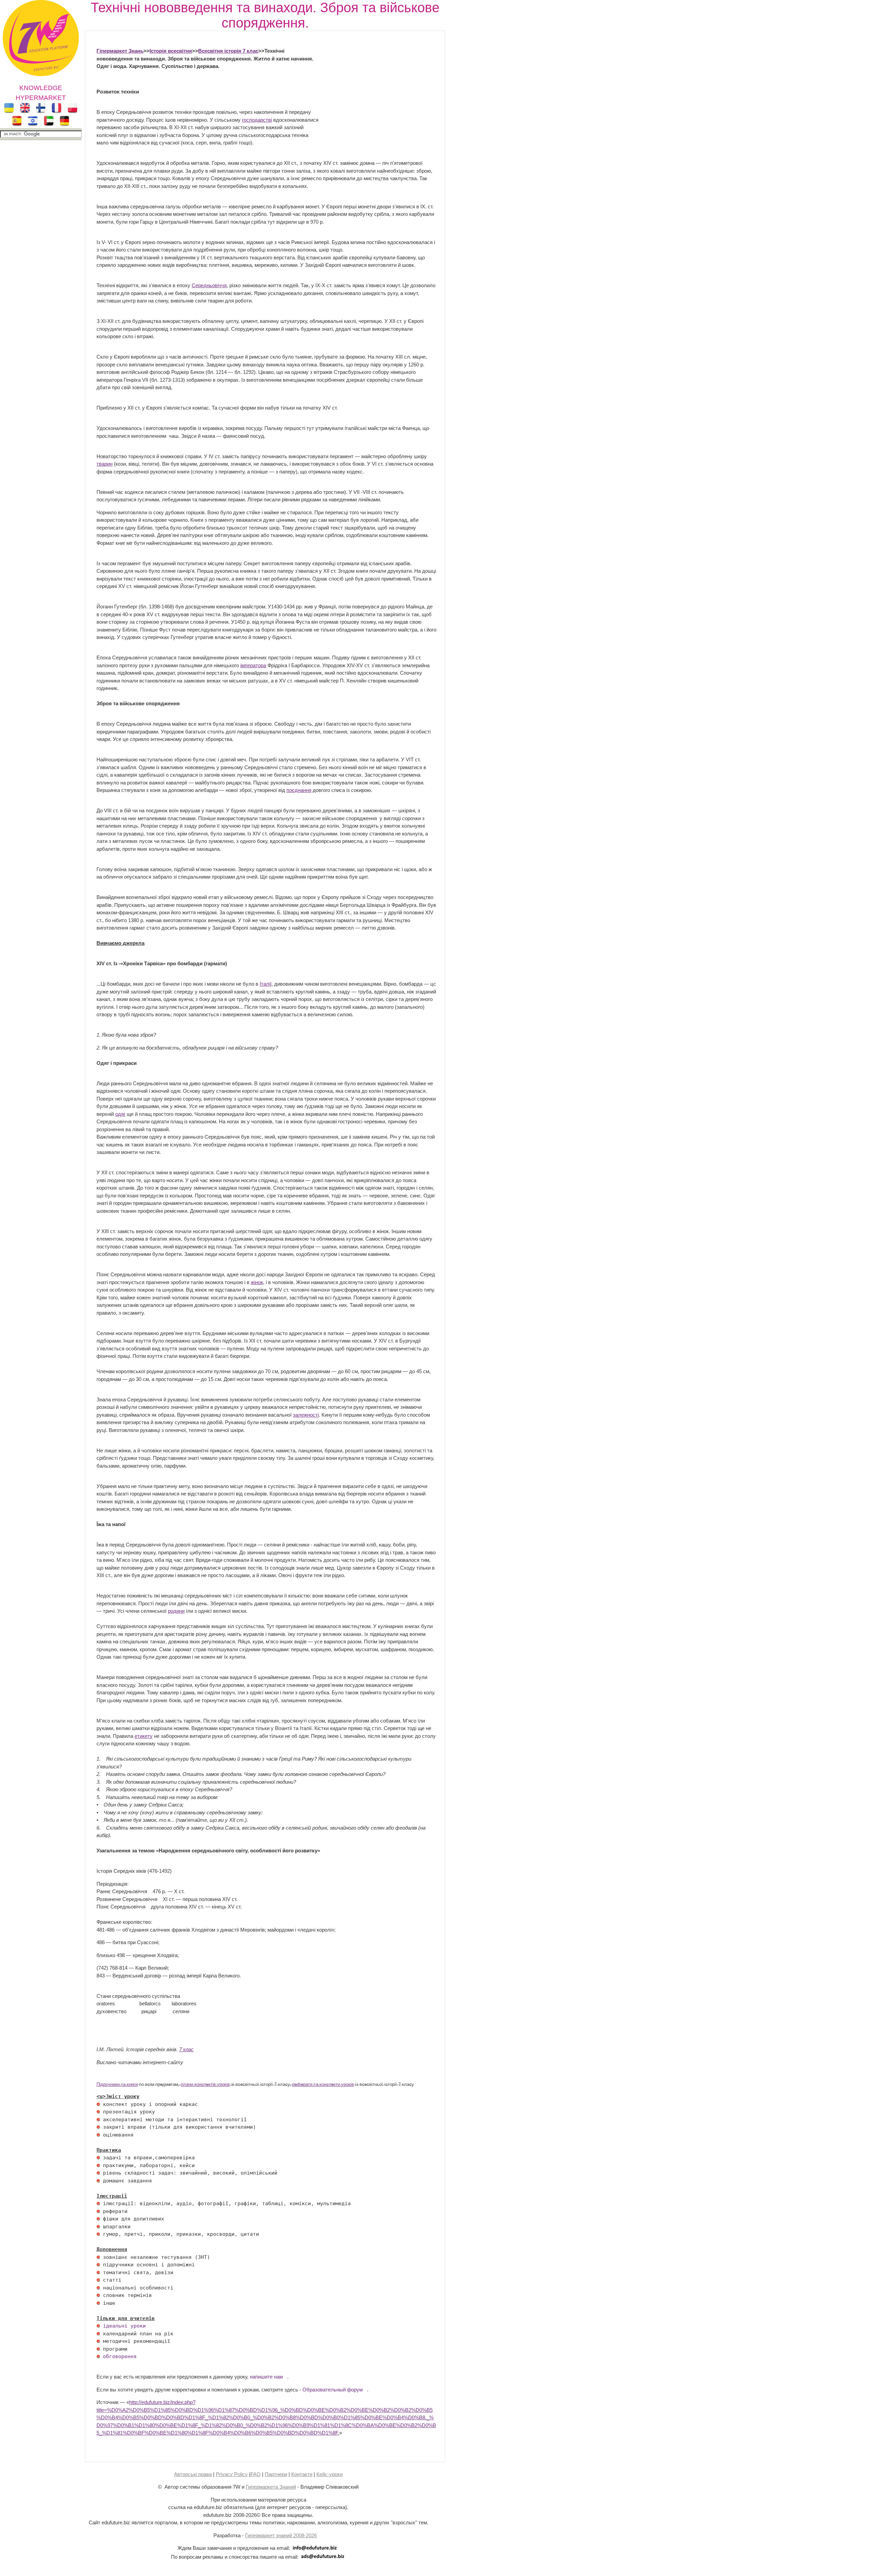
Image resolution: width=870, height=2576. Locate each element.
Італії (266, 984)
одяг (120, 1114)
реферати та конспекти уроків (323, 2085)
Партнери (276, 2474)
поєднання (299, 790)
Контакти (302, 2474)
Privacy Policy (232, 2474)
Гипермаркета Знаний (271, 2487)
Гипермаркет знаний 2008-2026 (281, 2535)
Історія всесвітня (171, 51)
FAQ (256, 2474)
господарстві (257, 120)
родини (176, 1611)
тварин (105, 464)
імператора (253, 665)
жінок (257, 1282)
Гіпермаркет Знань (120, 51)
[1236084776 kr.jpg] (98, 2104)
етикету (144, 1736)
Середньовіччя (209, 285)
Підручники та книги (117, 2085)
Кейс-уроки (329, 2474)
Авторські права (193, 2474)
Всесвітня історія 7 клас (228, 51)
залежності (306, 1415)
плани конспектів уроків (205, 2085)
